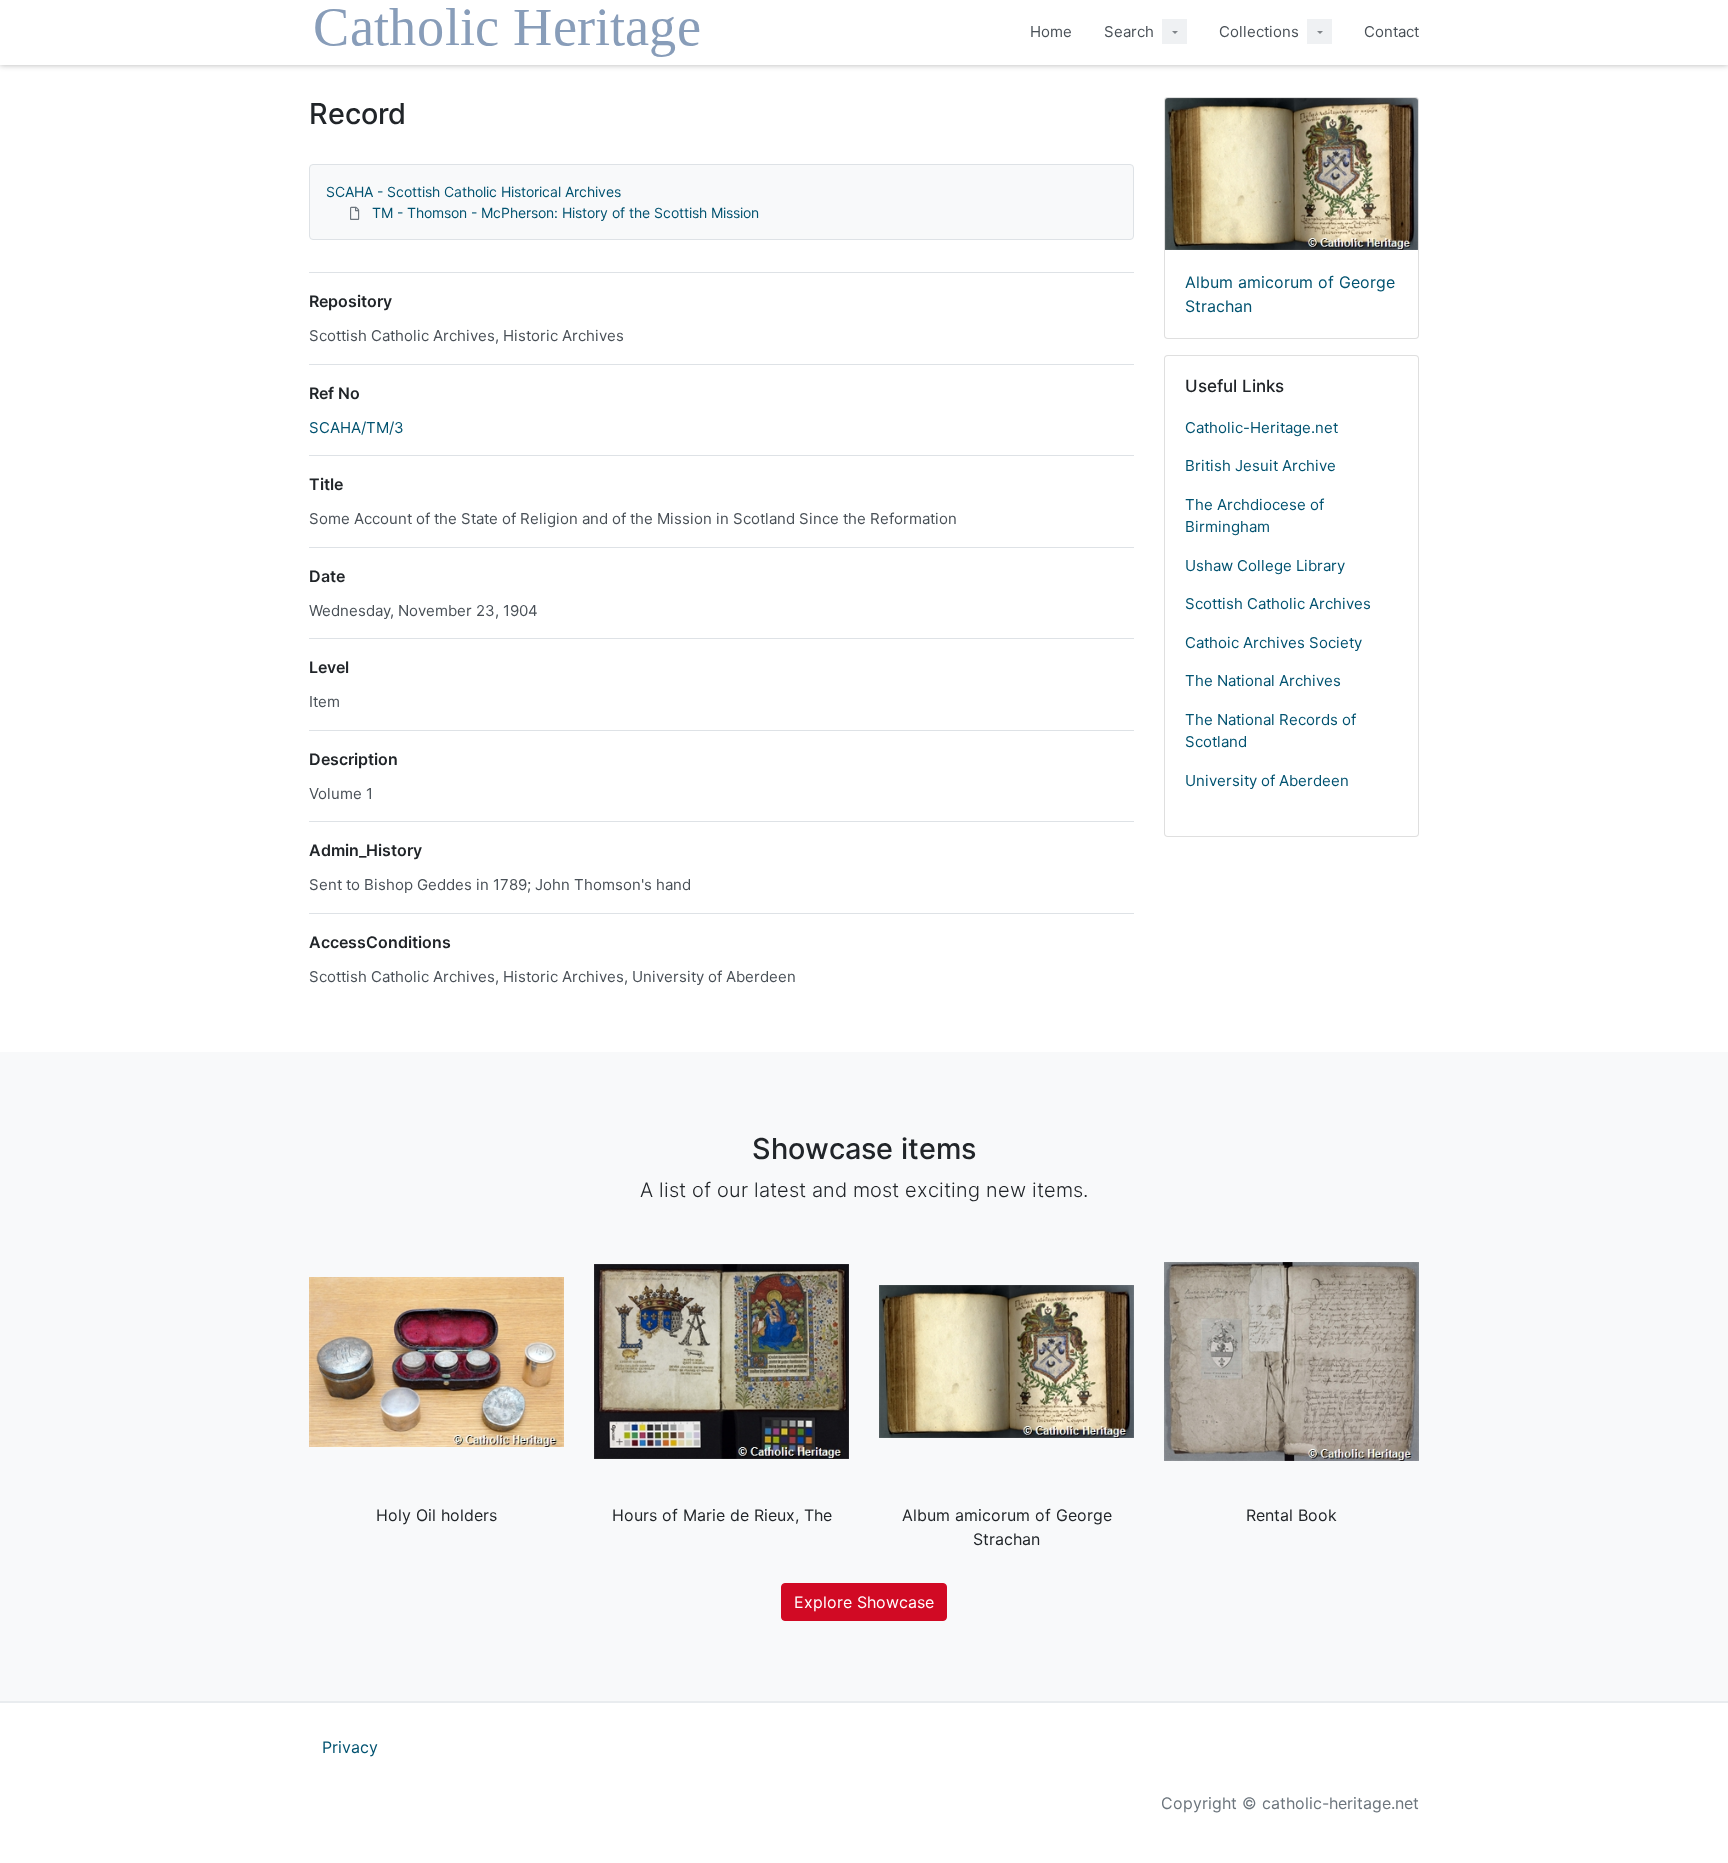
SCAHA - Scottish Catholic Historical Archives (473, 191)
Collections (1259, 31)
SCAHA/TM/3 (356, 427)
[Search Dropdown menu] (1174, 31)
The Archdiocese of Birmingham (1254, 516)
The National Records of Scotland (1270, 731)
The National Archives (1263, 680)
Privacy (350, 1747)
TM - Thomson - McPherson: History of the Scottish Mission (565, 212)
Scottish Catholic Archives (1278, 603)
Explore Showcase (864, 1602)
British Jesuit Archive (1260, 465)
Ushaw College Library (1265, 565)
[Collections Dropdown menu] (1319, 31)
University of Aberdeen (1267, 780)
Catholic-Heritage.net (1261, 427)
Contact (1391, 31)
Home (1051, 31)
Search (1129, 31)
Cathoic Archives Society (1273, 642)
